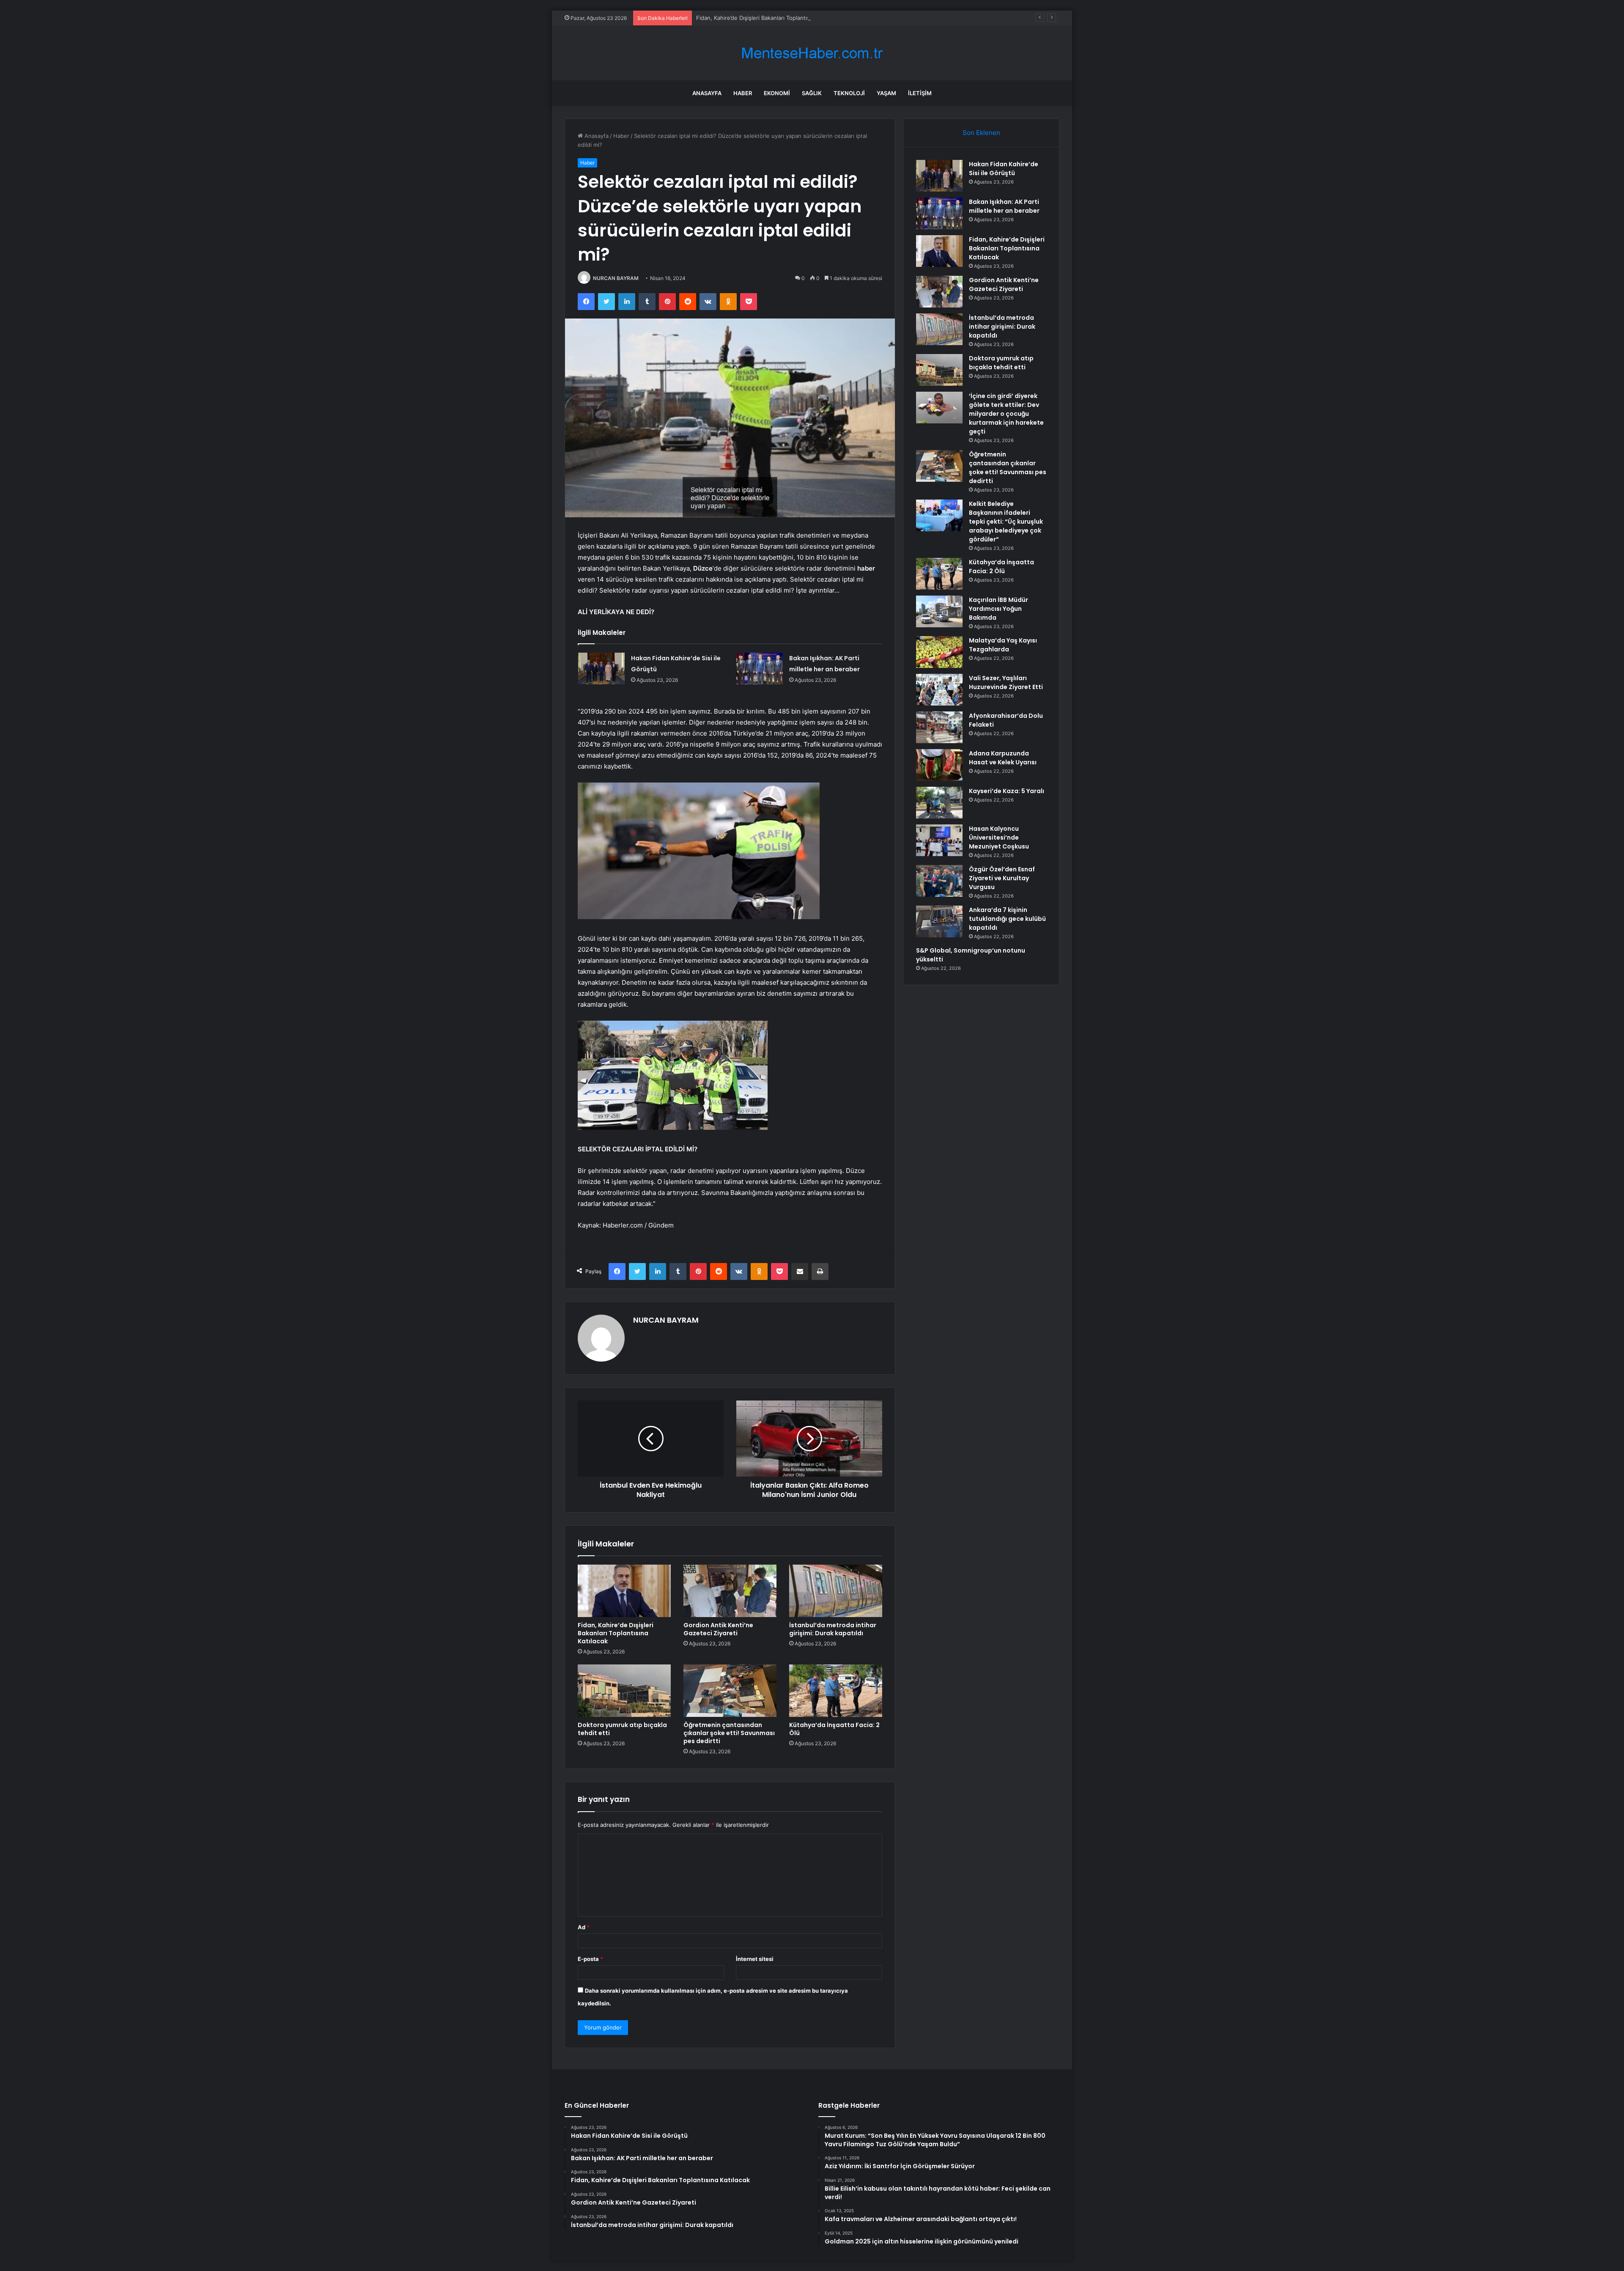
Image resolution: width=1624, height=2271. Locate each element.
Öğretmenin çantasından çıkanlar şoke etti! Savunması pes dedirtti (729, 1733)
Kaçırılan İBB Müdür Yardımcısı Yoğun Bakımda (999, 609)
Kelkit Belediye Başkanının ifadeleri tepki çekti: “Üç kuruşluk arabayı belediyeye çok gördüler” (1006, 522)
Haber (743, 93)
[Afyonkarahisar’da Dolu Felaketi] (939, 727)
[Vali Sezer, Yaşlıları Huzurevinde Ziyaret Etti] (939, 690)
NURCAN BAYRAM (616, 278)
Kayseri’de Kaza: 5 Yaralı (1007, 791)
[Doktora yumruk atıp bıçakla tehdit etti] (624, 1691)
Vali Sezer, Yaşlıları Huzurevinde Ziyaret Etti (1006, 682)
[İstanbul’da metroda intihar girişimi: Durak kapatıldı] (836, 1591)
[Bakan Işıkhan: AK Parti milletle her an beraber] (760, 669)
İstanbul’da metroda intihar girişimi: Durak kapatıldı (833, 1629)
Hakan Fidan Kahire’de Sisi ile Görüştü (1004, 169)
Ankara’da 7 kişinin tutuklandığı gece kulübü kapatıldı (1007, 919)
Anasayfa (707, 93)
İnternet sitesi (755, 1959)
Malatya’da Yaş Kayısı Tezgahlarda (1003, 645)
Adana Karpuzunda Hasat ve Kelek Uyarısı (1003, 758)
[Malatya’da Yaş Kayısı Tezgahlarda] (939, 652)
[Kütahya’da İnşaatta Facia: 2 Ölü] (836, 1691)
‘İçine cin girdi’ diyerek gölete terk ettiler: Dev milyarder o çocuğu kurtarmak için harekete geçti (1006, 414)
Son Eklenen (981, 133)
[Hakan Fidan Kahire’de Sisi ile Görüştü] (601, 669)
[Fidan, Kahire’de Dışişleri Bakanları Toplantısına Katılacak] (624, 1591)
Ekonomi (777, 93)
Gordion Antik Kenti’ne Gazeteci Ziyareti (718, 1629)
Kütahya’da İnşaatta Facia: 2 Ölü (834, 1729)
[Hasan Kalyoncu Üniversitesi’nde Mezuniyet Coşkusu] (939, 840)
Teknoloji (849, 93)
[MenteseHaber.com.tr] (812, 53)
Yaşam (886, 93)
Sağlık (812, 93)
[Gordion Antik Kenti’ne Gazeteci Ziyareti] (730, 1591)
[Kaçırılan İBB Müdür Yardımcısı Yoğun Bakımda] (939, 611)
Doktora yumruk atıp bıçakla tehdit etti (622, 1729)
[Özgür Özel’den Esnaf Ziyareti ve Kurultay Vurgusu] (939, 881)
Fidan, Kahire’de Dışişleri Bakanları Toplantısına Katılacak (769, 18)
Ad (584, 1927)
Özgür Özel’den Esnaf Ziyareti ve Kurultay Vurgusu (1002, 878)
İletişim (920, 93)
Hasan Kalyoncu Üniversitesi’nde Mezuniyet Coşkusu (999, 838)
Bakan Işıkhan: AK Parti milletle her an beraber (1004, 206)
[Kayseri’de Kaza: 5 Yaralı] (939, 803)
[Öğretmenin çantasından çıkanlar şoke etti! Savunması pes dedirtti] (730, 1691)
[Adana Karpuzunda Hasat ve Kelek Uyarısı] (939, 765)
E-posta (590, 1959)
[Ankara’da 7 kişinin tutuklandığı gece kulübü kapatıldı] (939, 921)
